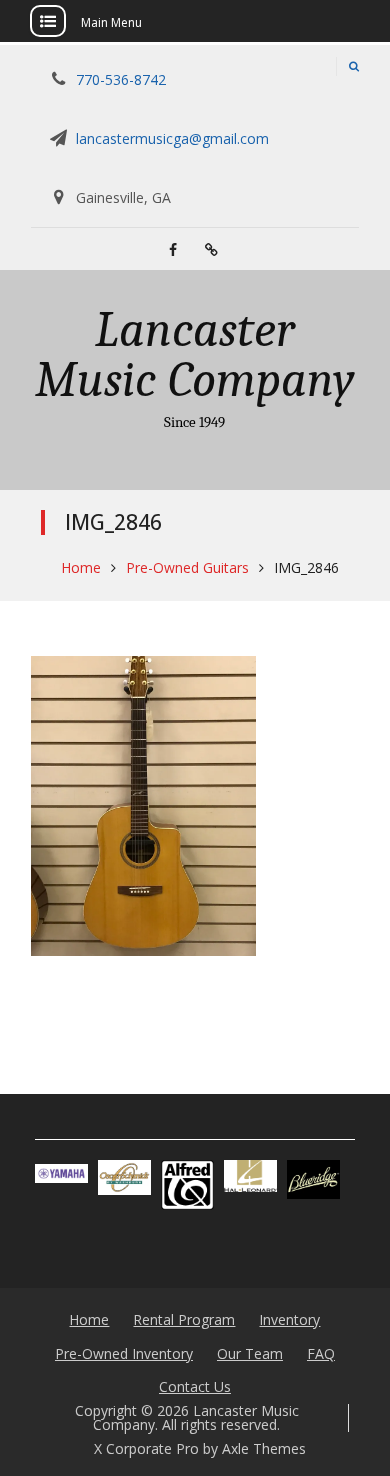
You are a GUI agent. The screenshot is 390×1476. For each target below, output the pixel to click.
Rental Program (184, 1319)
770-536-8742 (121, 79)
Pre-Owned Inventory (124, 1353)
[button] (61, 1173)
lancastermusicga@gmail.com (172, 138)
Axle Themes (264, 1448)
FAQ (321, 1353)
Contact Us (195, 1386)
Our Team (250, 1353)
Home (89, 1319)
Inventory (289, 1319)
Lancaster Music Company (195, 355)
